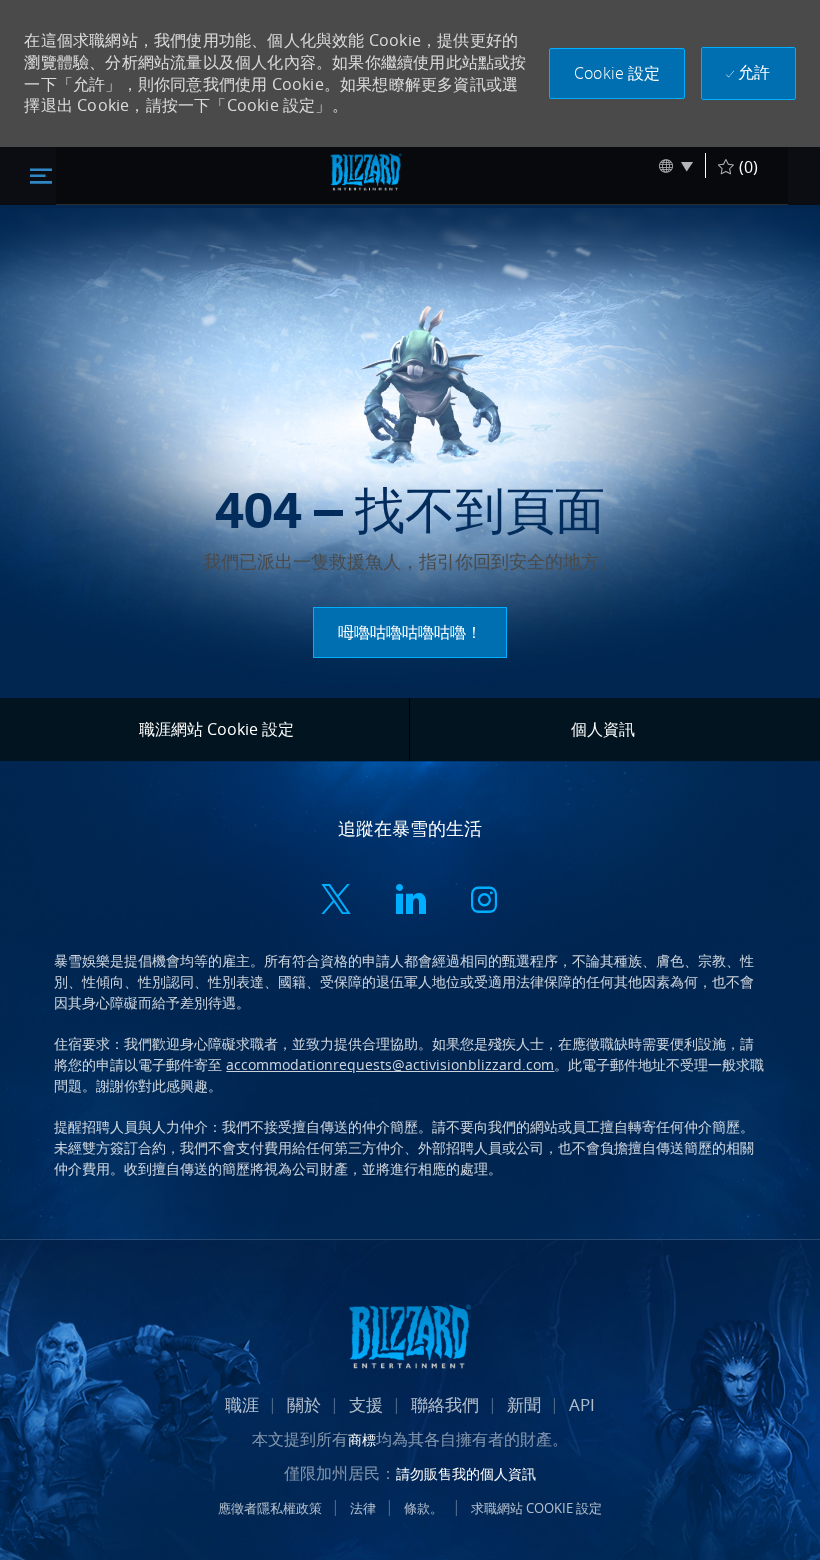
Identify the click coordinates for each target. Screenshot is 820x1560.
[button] (617, 73)
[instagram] (484, 902)
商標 (362, 1439)
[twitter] (336, 902)
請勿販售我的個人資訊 (466, 1473)
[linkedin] (410, 902)
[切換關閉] (41, 175)
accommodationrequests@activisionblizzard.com (390, 1064)
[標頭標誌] (366, 172)
